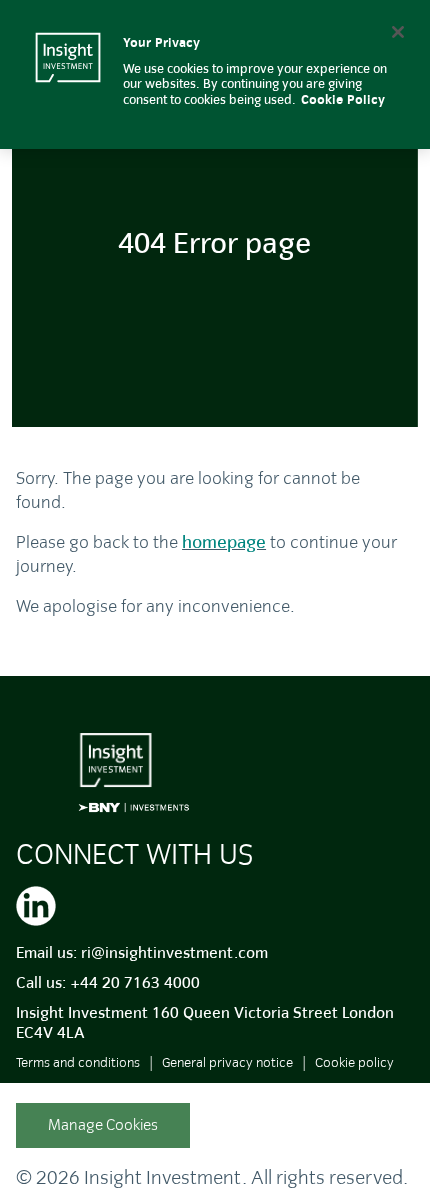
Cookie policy (354, 1062)
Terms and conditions (78, 1062)
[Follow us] (36, 903)
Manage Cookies (103, 1125)
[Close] (398, 32)
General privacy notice (227, 1062)
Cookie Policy (343, 100)
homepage (224, 542)
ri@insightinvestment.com (174, 953)
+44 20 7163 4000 (135, 983)
